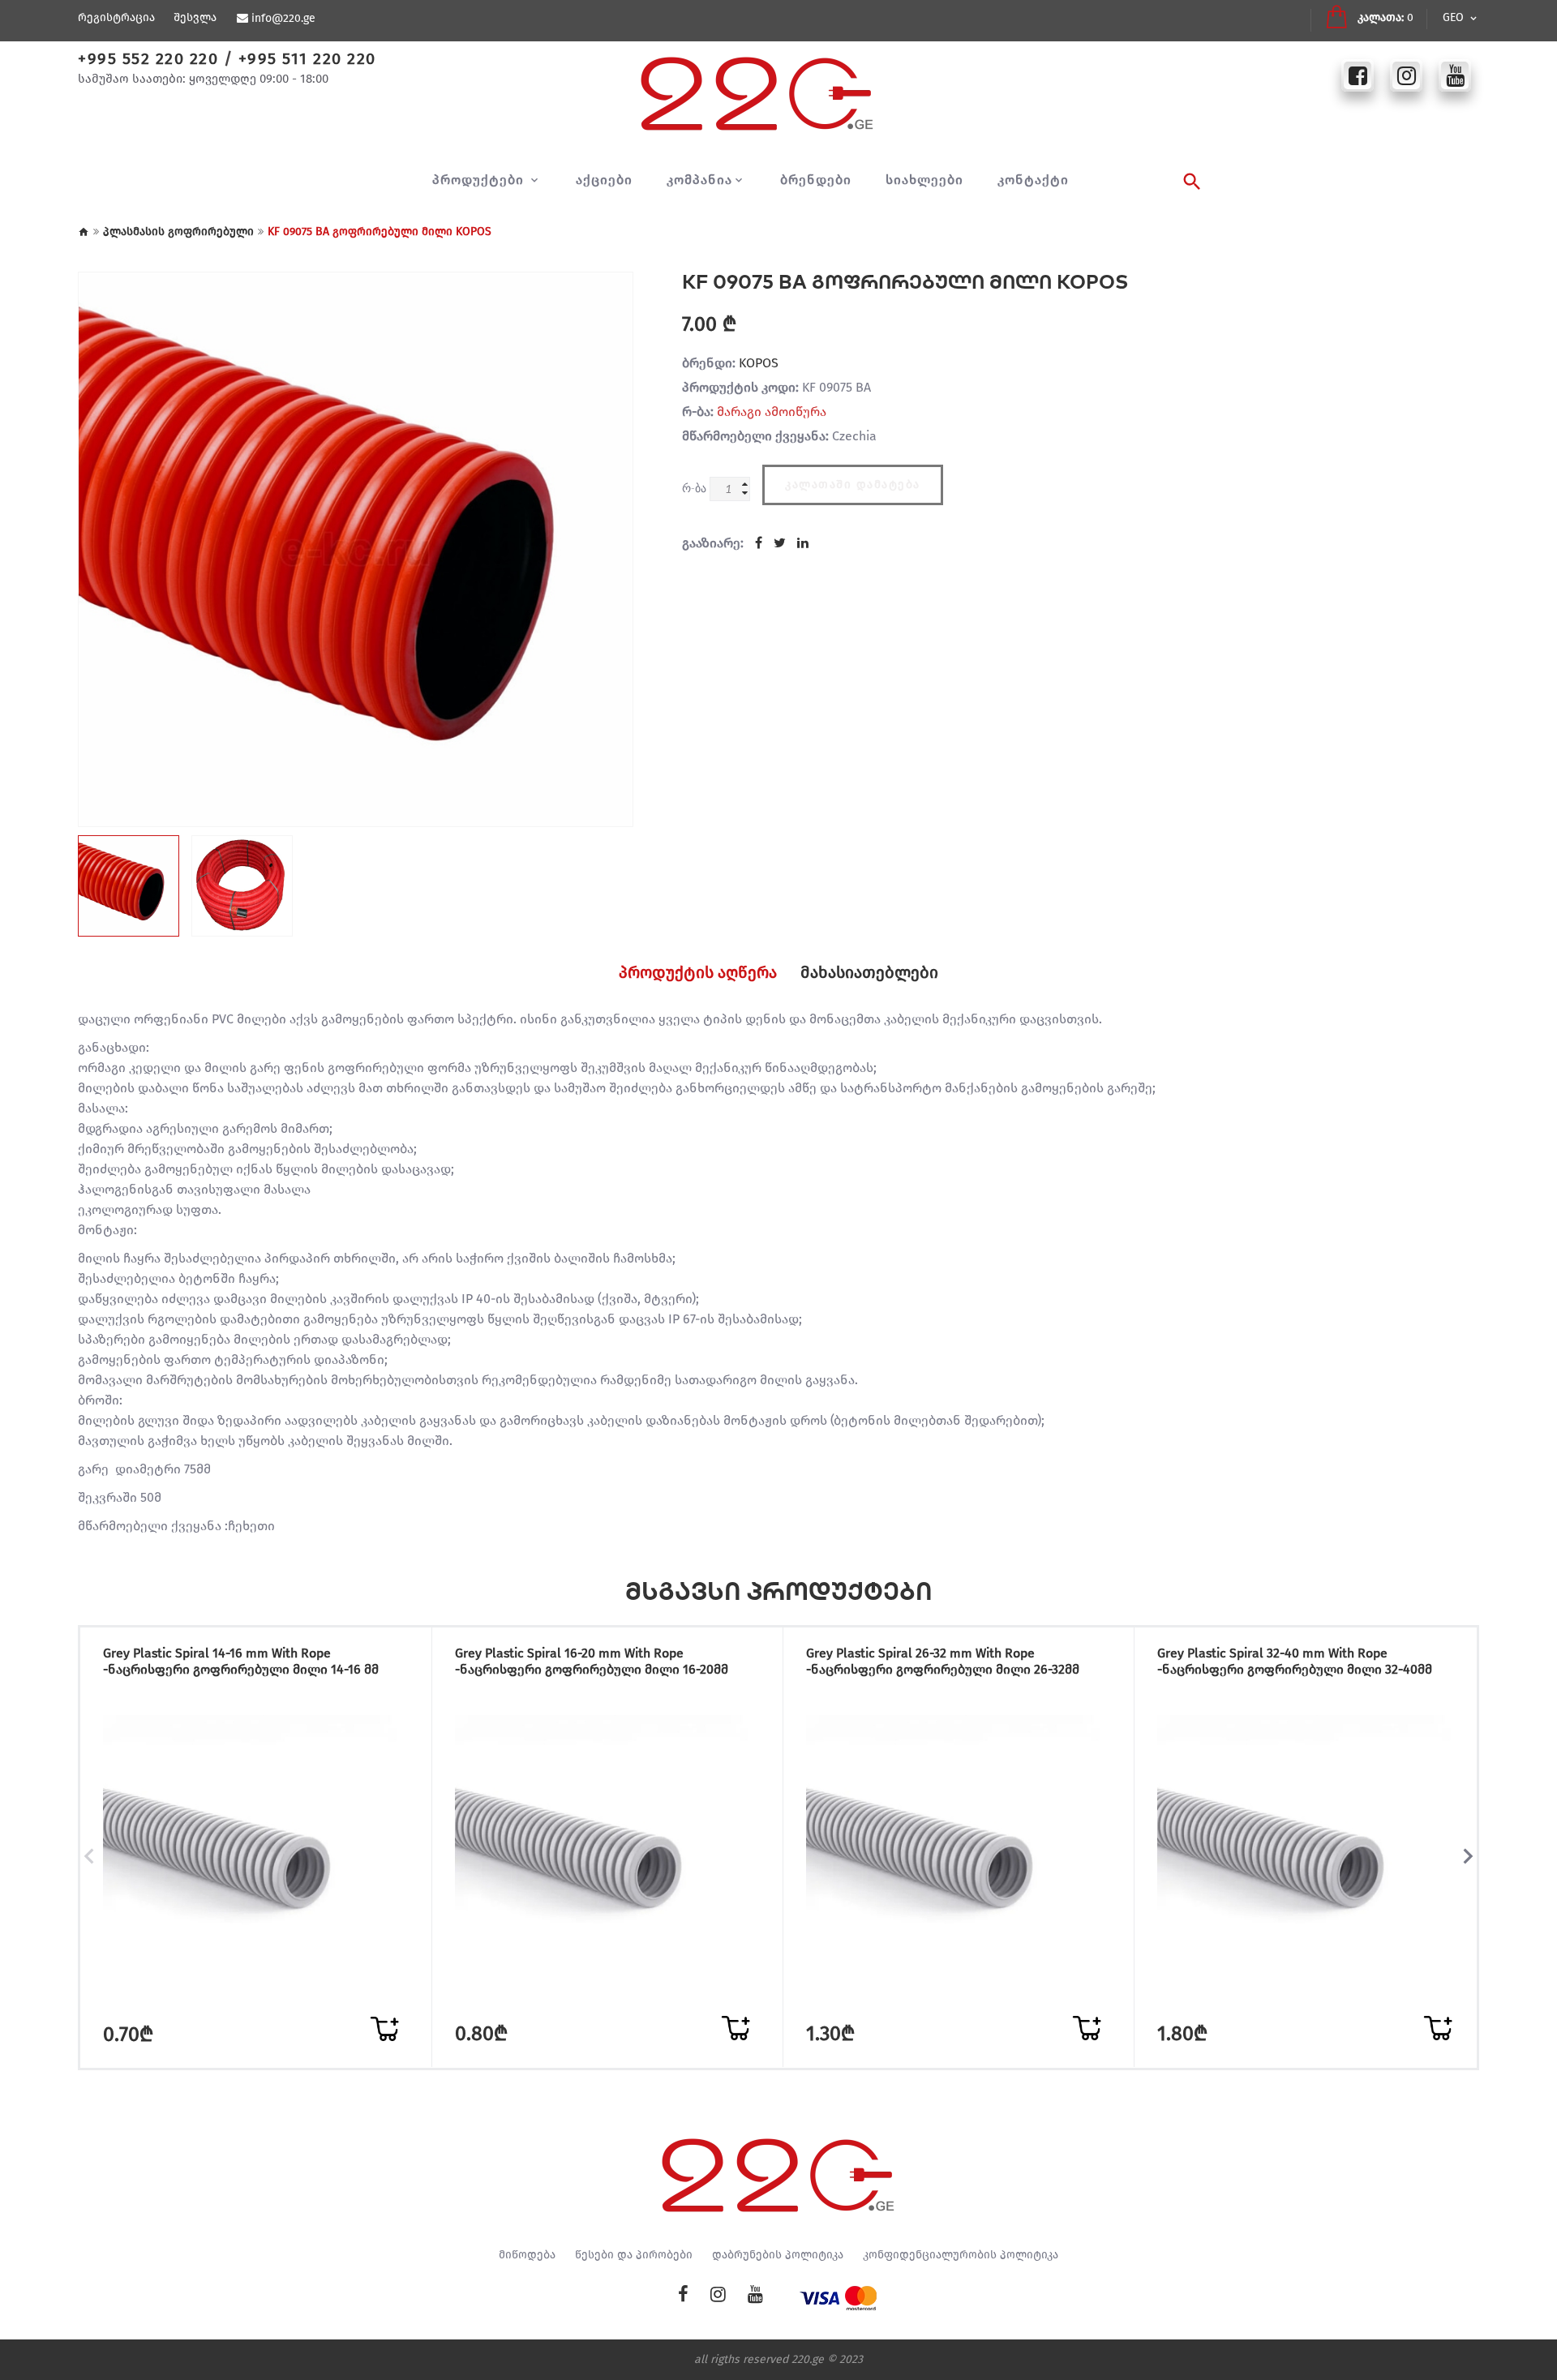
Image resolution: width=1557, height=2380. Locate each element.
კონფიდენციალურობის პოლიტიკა (961, 2255)
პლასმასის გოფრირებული (178, 232)
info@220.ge (283, 19)
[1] (384, 2029)
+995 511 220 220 (307, 58)
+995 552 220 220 (148, 58)
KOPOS (759, 363)
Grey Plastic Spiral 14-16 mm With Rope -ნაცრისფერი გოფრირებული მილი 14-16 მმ (241, 1661)
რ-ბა (694, 488)
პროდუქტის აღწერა (698, 972)
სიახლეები (924, 180)
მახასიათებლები (869, 972)
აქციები (604, 180)
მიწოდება (527, 2255)
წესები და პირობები (634, 2255)
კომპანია (699, 180)
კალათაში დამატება (853, 485)
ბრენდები (816, 180)
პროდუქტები (480, 180)
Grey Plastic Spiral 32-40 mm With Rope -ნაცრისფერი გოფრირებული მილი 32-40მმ (1295, 1661)
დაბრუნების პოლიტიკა (778, 2255)
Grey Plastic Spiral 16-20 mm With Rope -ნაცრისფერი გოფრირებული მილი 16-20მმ (592, 1661)
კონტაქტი (1033, 180)
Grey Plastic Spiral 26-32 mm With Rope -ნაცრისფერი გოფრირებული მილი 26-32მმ (943, 1661)
